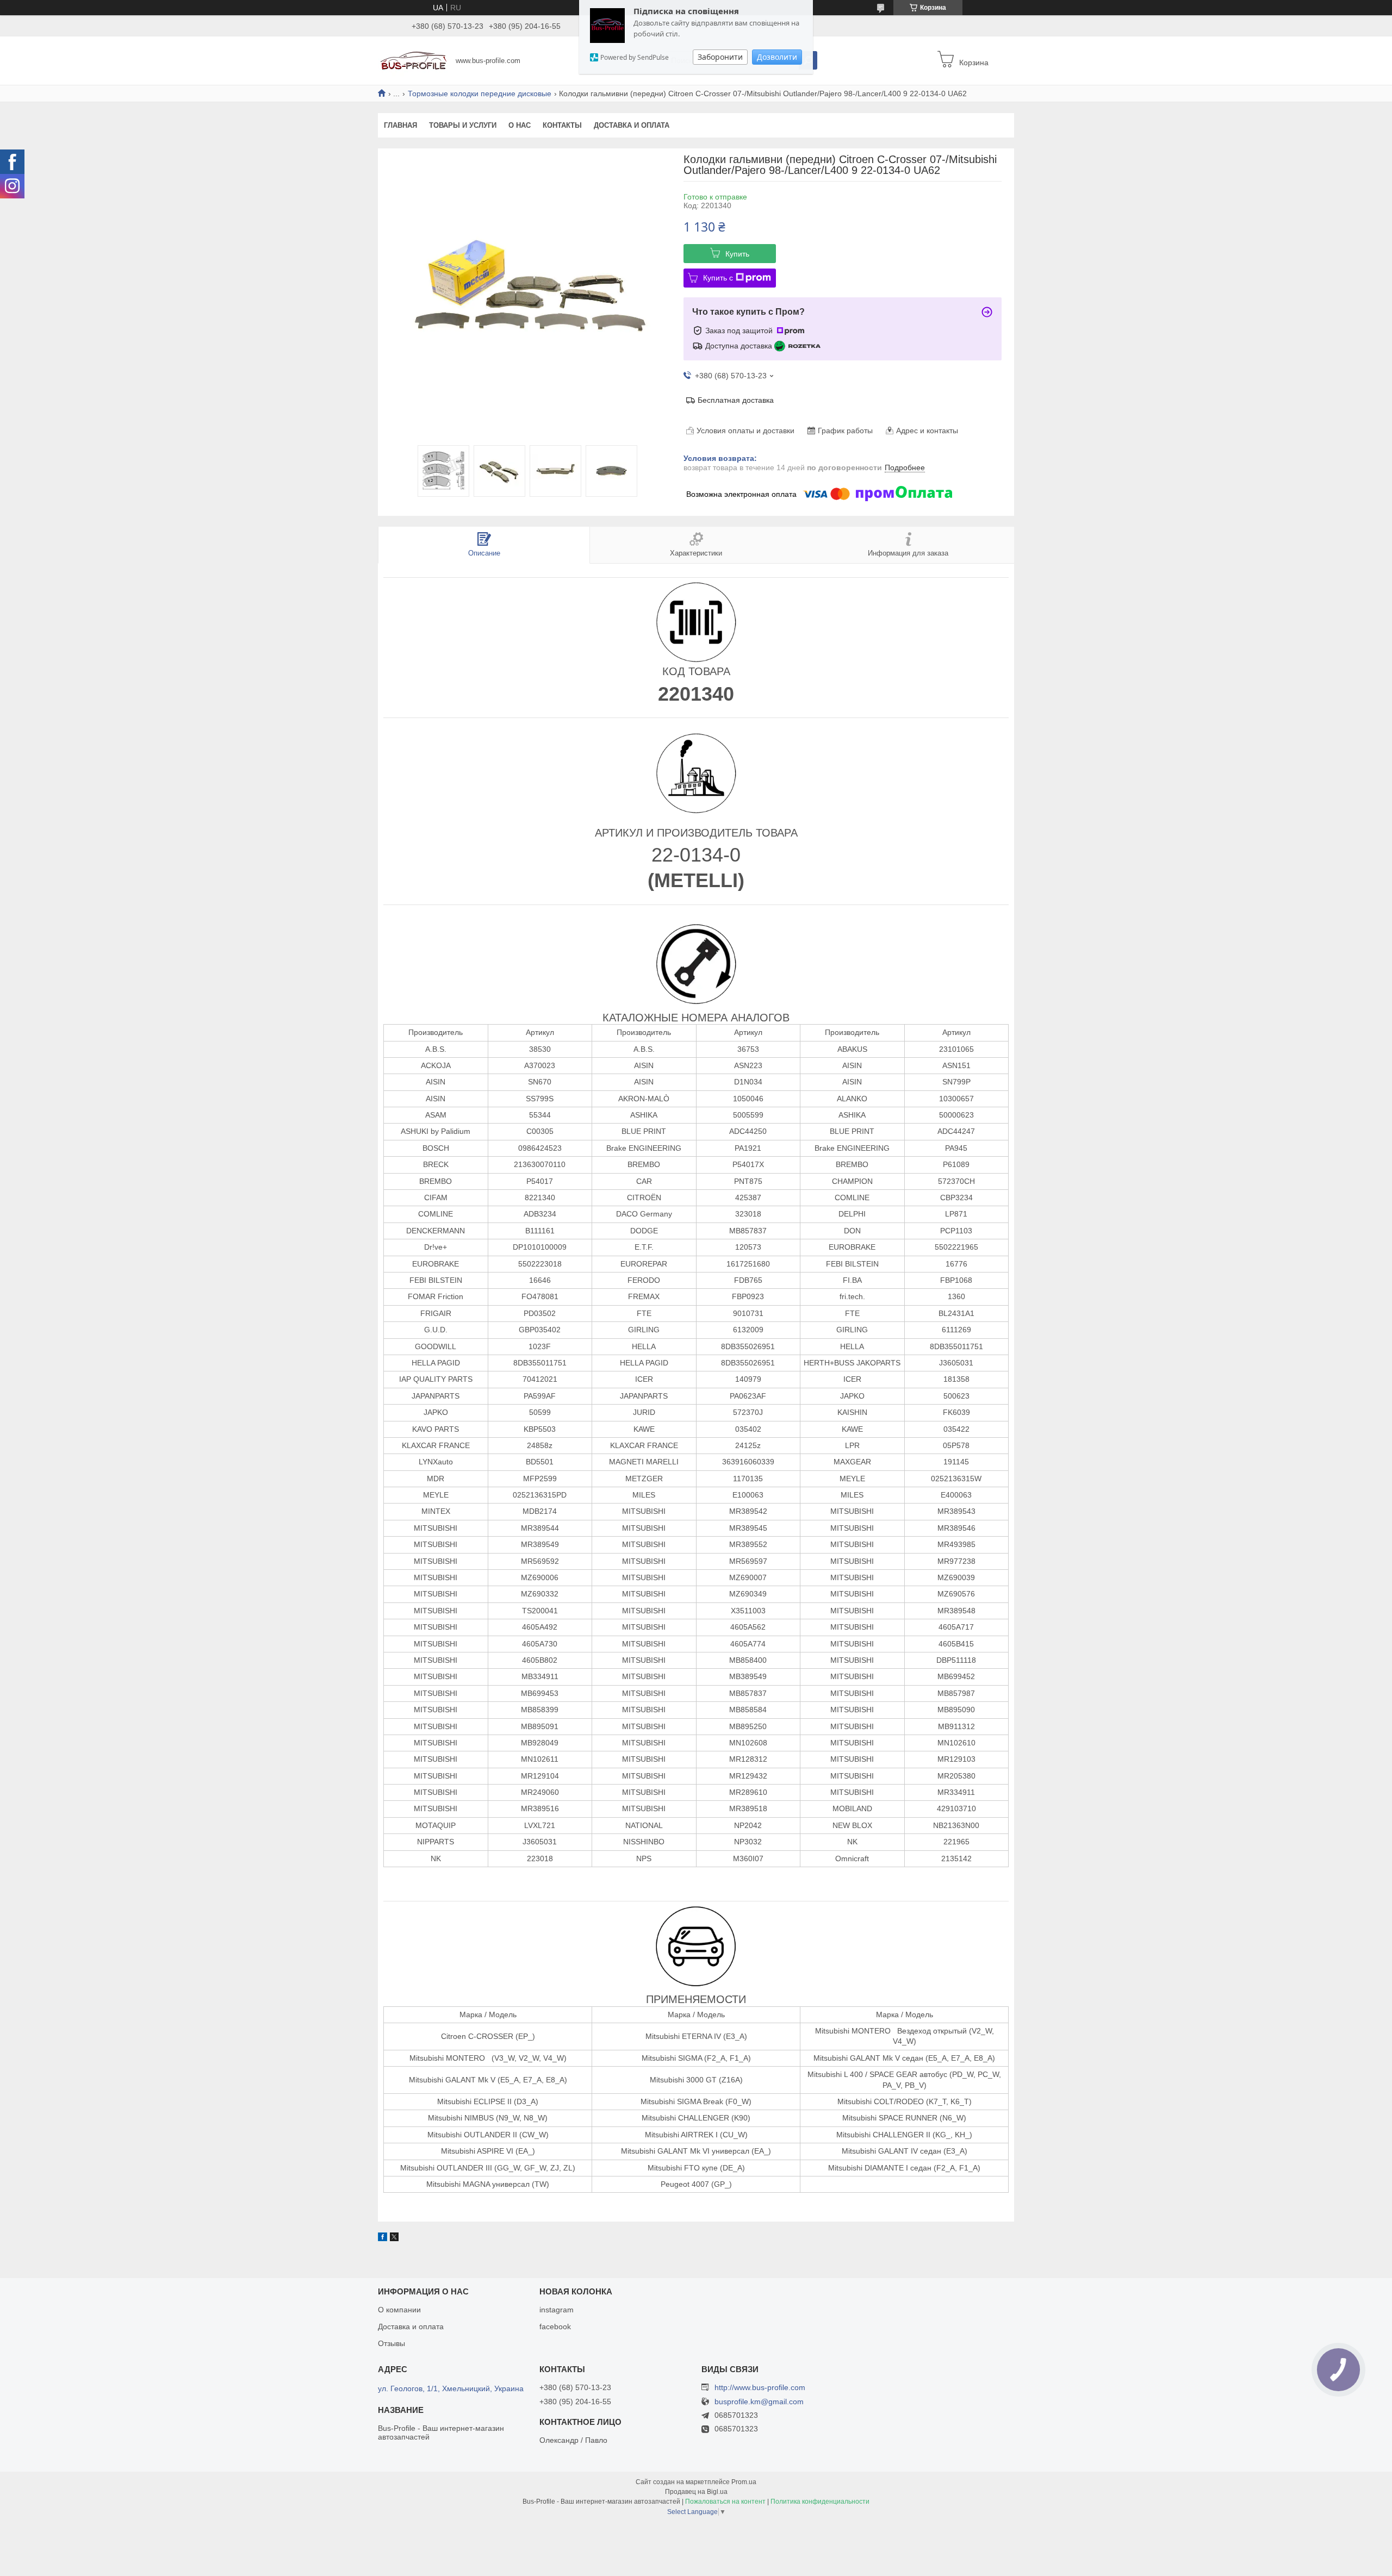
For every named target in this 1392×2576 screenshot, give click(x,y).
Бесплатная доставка (736, 400)
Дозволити (777, 57)
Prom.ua (744, 2482)
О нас (520, 125)
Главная (400, 125)
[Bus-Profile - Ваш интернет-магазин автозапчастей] (414, 60)
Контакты (562, 125)
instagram (557, 2310)
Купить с (718, 278)
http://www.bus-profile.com (760, 2387)
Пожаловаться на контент (725, 2502)
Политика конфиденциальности (820, 2502)
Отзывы (391, 2343)
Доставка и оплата (632, 125)
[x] (394, 2238)
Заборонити (720, 57)
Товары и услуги (463, 125)
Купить (737, 254)
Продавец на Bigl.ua (696, 2492)
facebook (555, 2326)
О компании (399, 2310)
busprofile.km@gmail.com (759, 2402)
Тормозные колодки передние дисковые (480, 93)
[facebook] (383, 2238)
